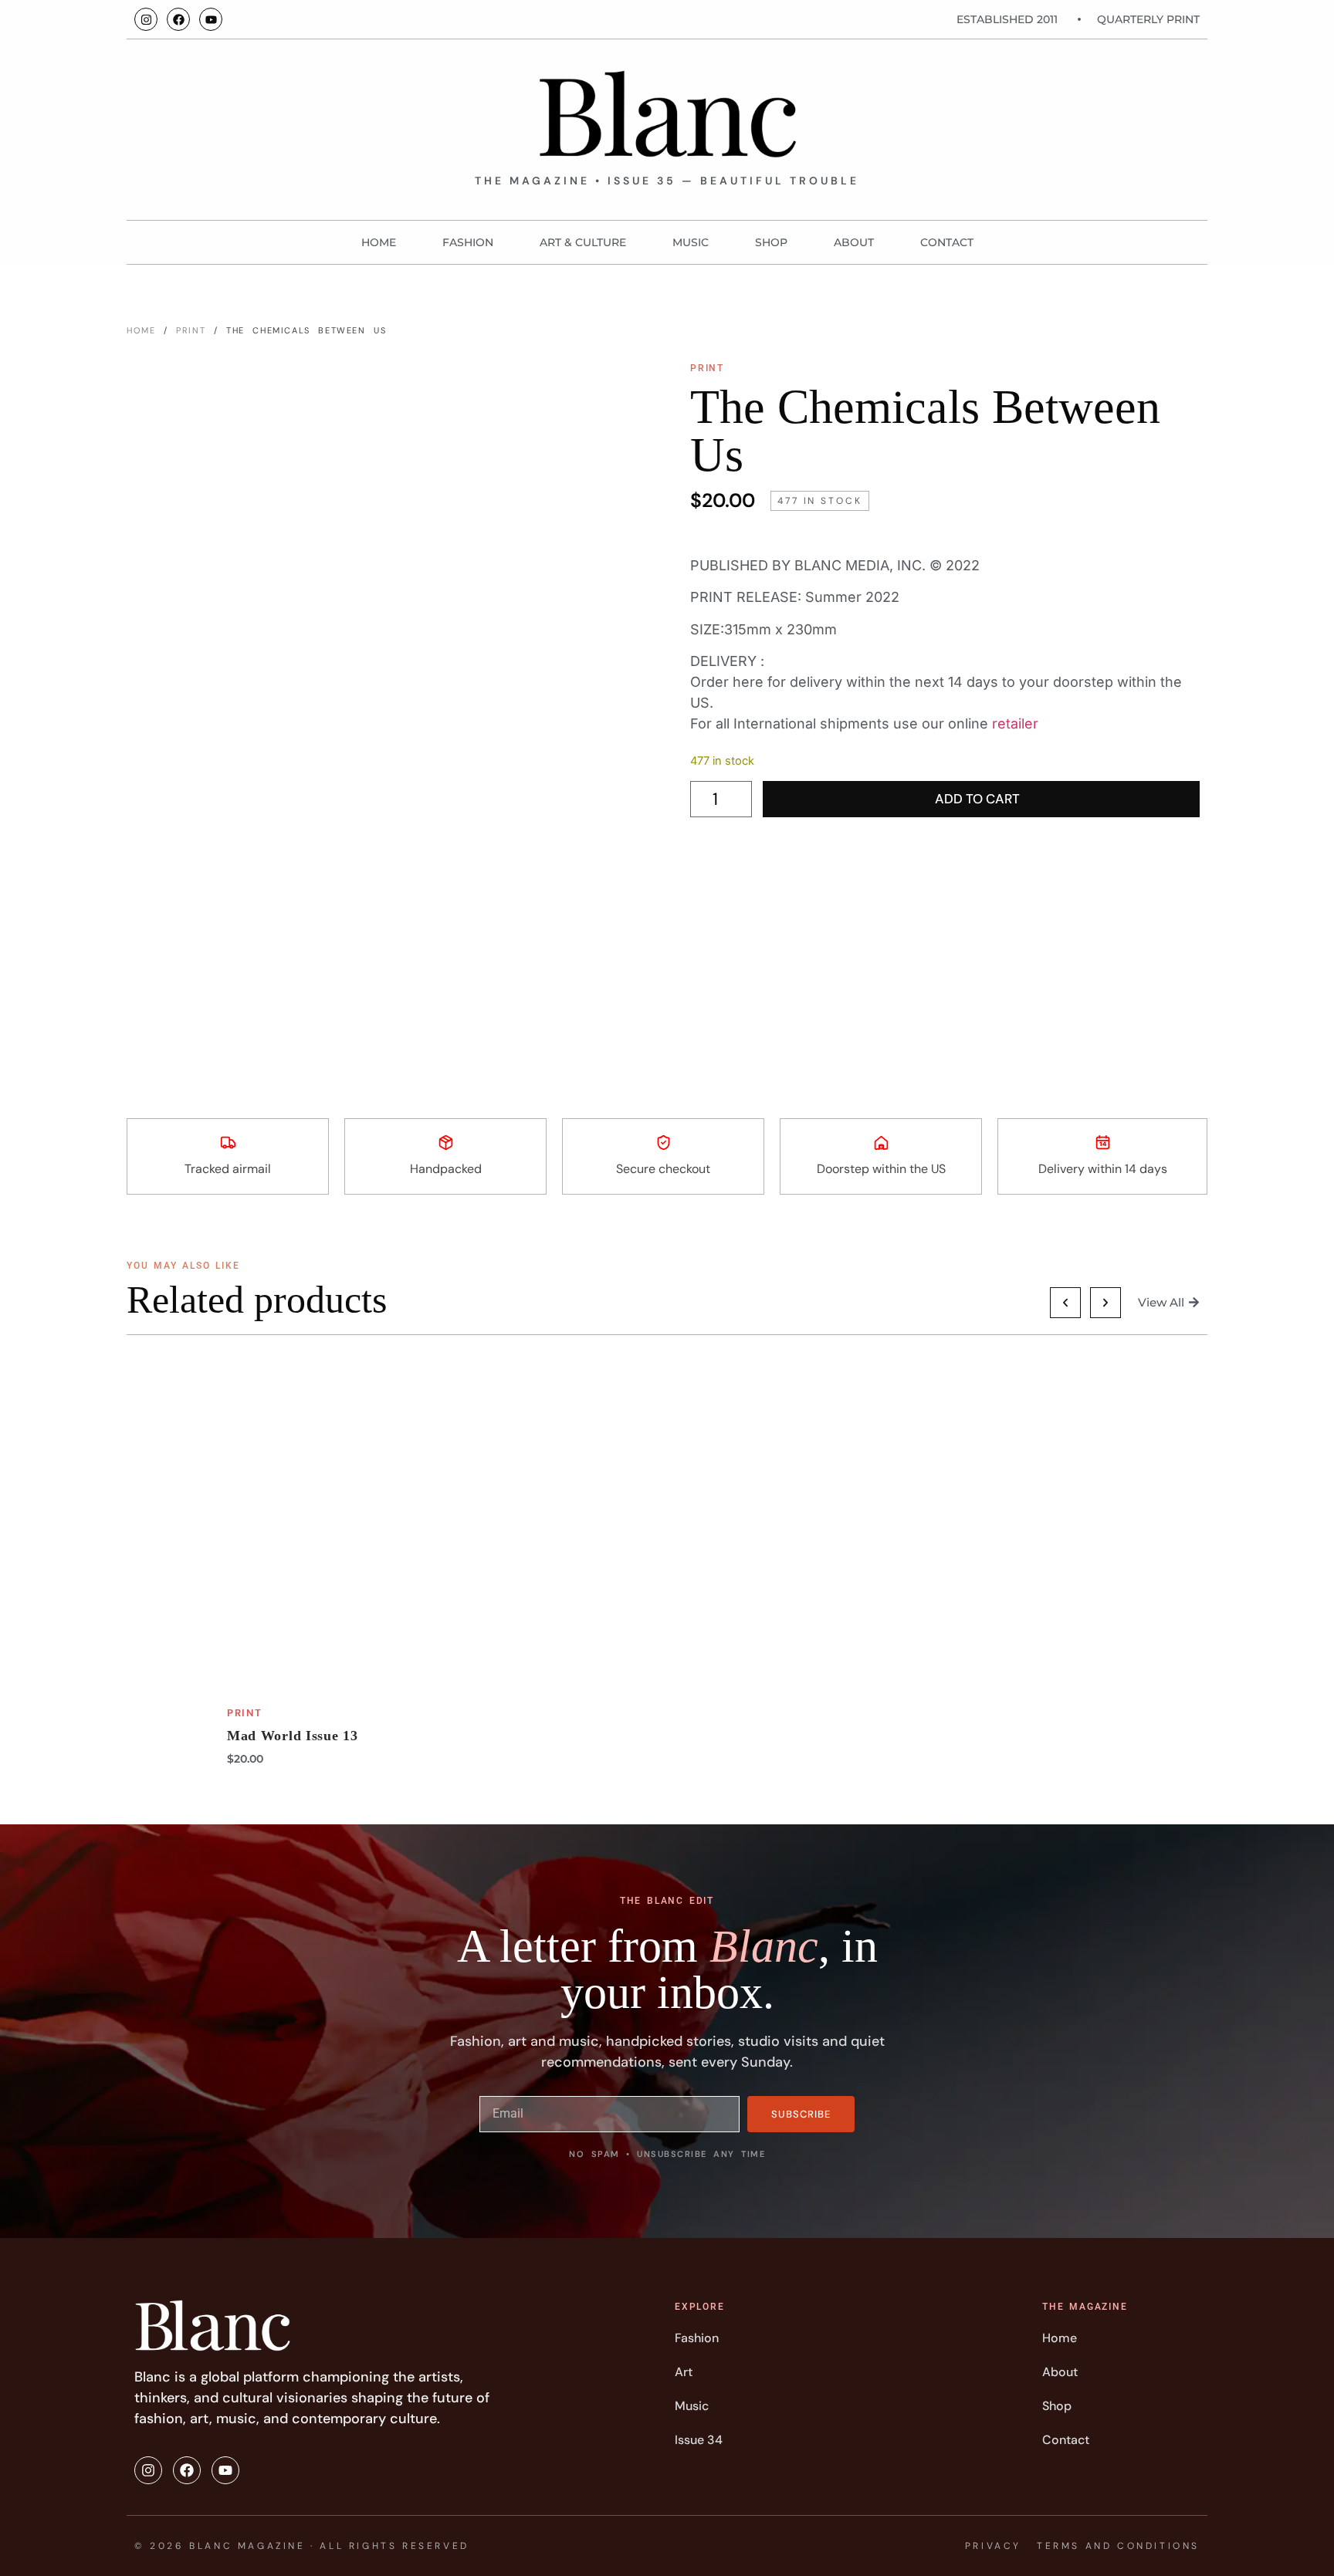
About (854, 242)
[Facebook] (178, 19)
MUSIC (691, 242)
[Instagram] (146, 19)
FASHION (468, 242)
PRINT (191, 330)
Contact (947, 242)
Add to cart (977, 799)
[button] (1065, 1303)
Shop (771, 242)
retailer (1015, 723)
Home (379, 242)
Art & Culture (583, 242)
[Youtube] (211, 19)
